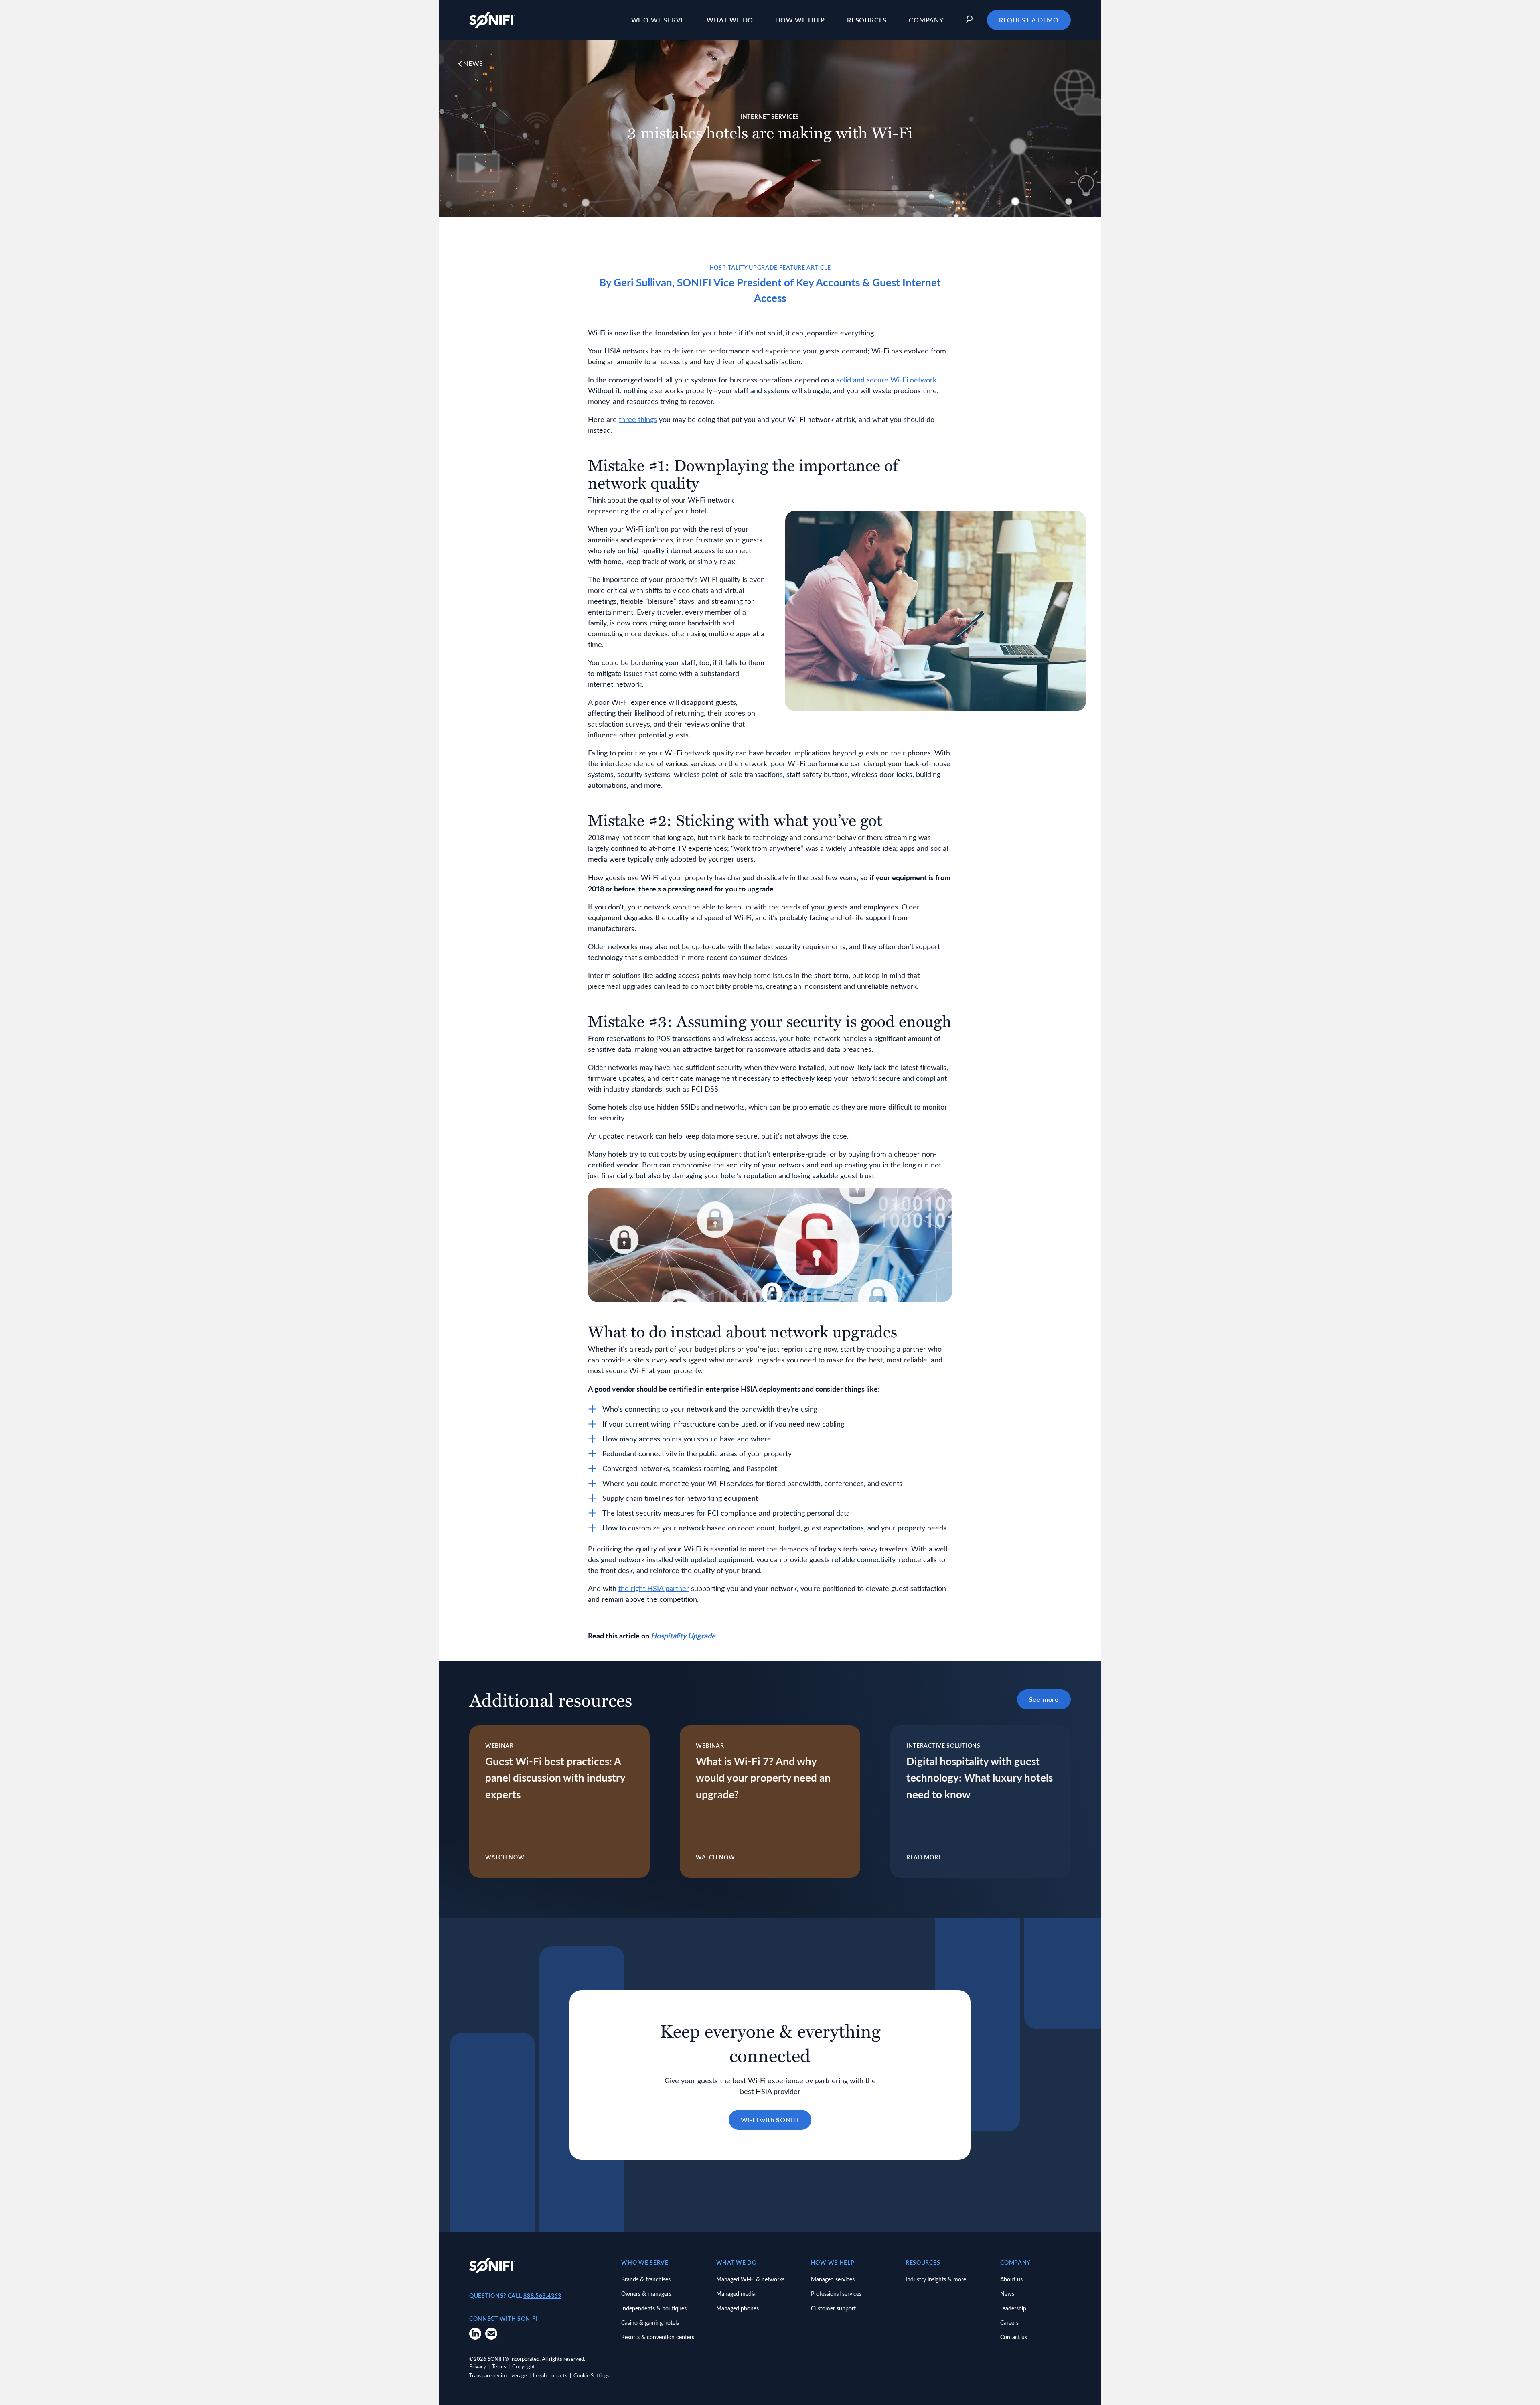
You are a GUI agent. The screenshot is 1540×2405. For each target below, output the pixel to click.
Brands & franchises (646, 2279)
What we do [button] (730, 20)
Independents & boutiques (654, 2308)
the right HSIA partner (654, 1588)
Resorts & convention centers (658, 2337)
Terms (499, 2366)
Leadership (1013, 2308)
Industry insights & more (936, 2279)
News (473, 63)
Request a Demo (1029, 20)
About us (1011, 2279)
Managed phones (738, 2308)
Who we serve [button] (658, 20)
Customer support (833, 2308)
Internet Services (770, 117)
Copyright (524, 2366)
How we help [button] (800, 20)
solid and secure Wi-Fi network (887, 380)
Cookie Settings (592, 2375)
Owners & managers (646, 2294)
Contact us (1014, 2337)
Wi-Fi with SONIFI (770, 2120)
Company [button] (926, 20)
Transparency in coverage (498, 2375)
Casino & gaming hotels (650, 2323)
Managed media (736, 2294)
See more (1044, 1699)
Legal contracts (550, 2375)
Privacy (478, 2366)
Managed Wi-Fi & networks (750, 2279)
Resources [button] (867, 20)
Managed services (833, 2279)
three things (638, 419)
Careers (1009, 2323)
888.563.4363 (542, 2296)
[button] (971, 20)
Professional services (836, 2294)
